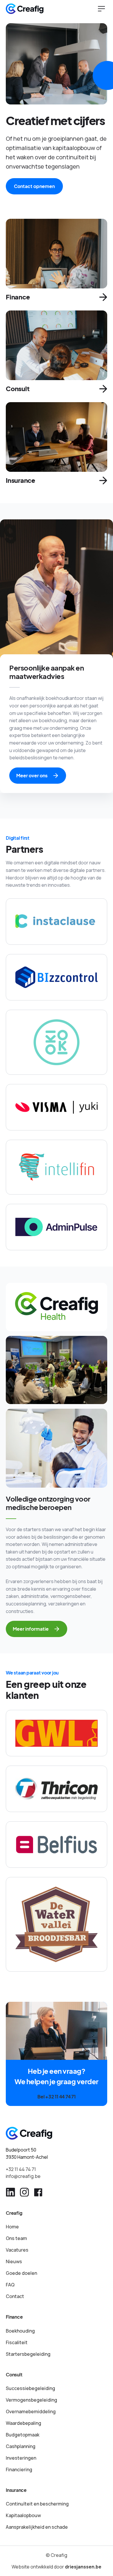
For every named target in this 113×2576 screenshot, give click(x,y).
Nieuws (14, 2261)
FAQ (10, 2285)
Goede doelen (21, 2273)
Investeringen (21, 2458)
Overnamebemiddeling (31, 2411)
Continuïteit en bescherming (37, 2504)
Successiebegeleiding (30, 2388)
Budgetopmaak (23, 2435)
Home (12, 2227)
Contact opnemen (34, 186)
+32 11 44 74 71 (21, 2169)
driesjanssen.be (83, 2567)
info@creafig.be (23, 2176)
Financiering (19, 2470)
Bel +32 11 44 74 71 (56, 2097)
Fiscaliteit (17, 2342)
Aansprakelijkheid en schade (37, 2527)
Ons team (16, 2238)
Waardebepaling (23, 2423)
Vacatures (17, 2250)
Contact (15, 2296)
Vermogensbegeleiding (31, 2400)
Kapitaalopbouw (23, 2515)
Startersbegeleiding (28, 2354)
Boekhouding (20, 2331)
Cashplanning (21, 2446)
